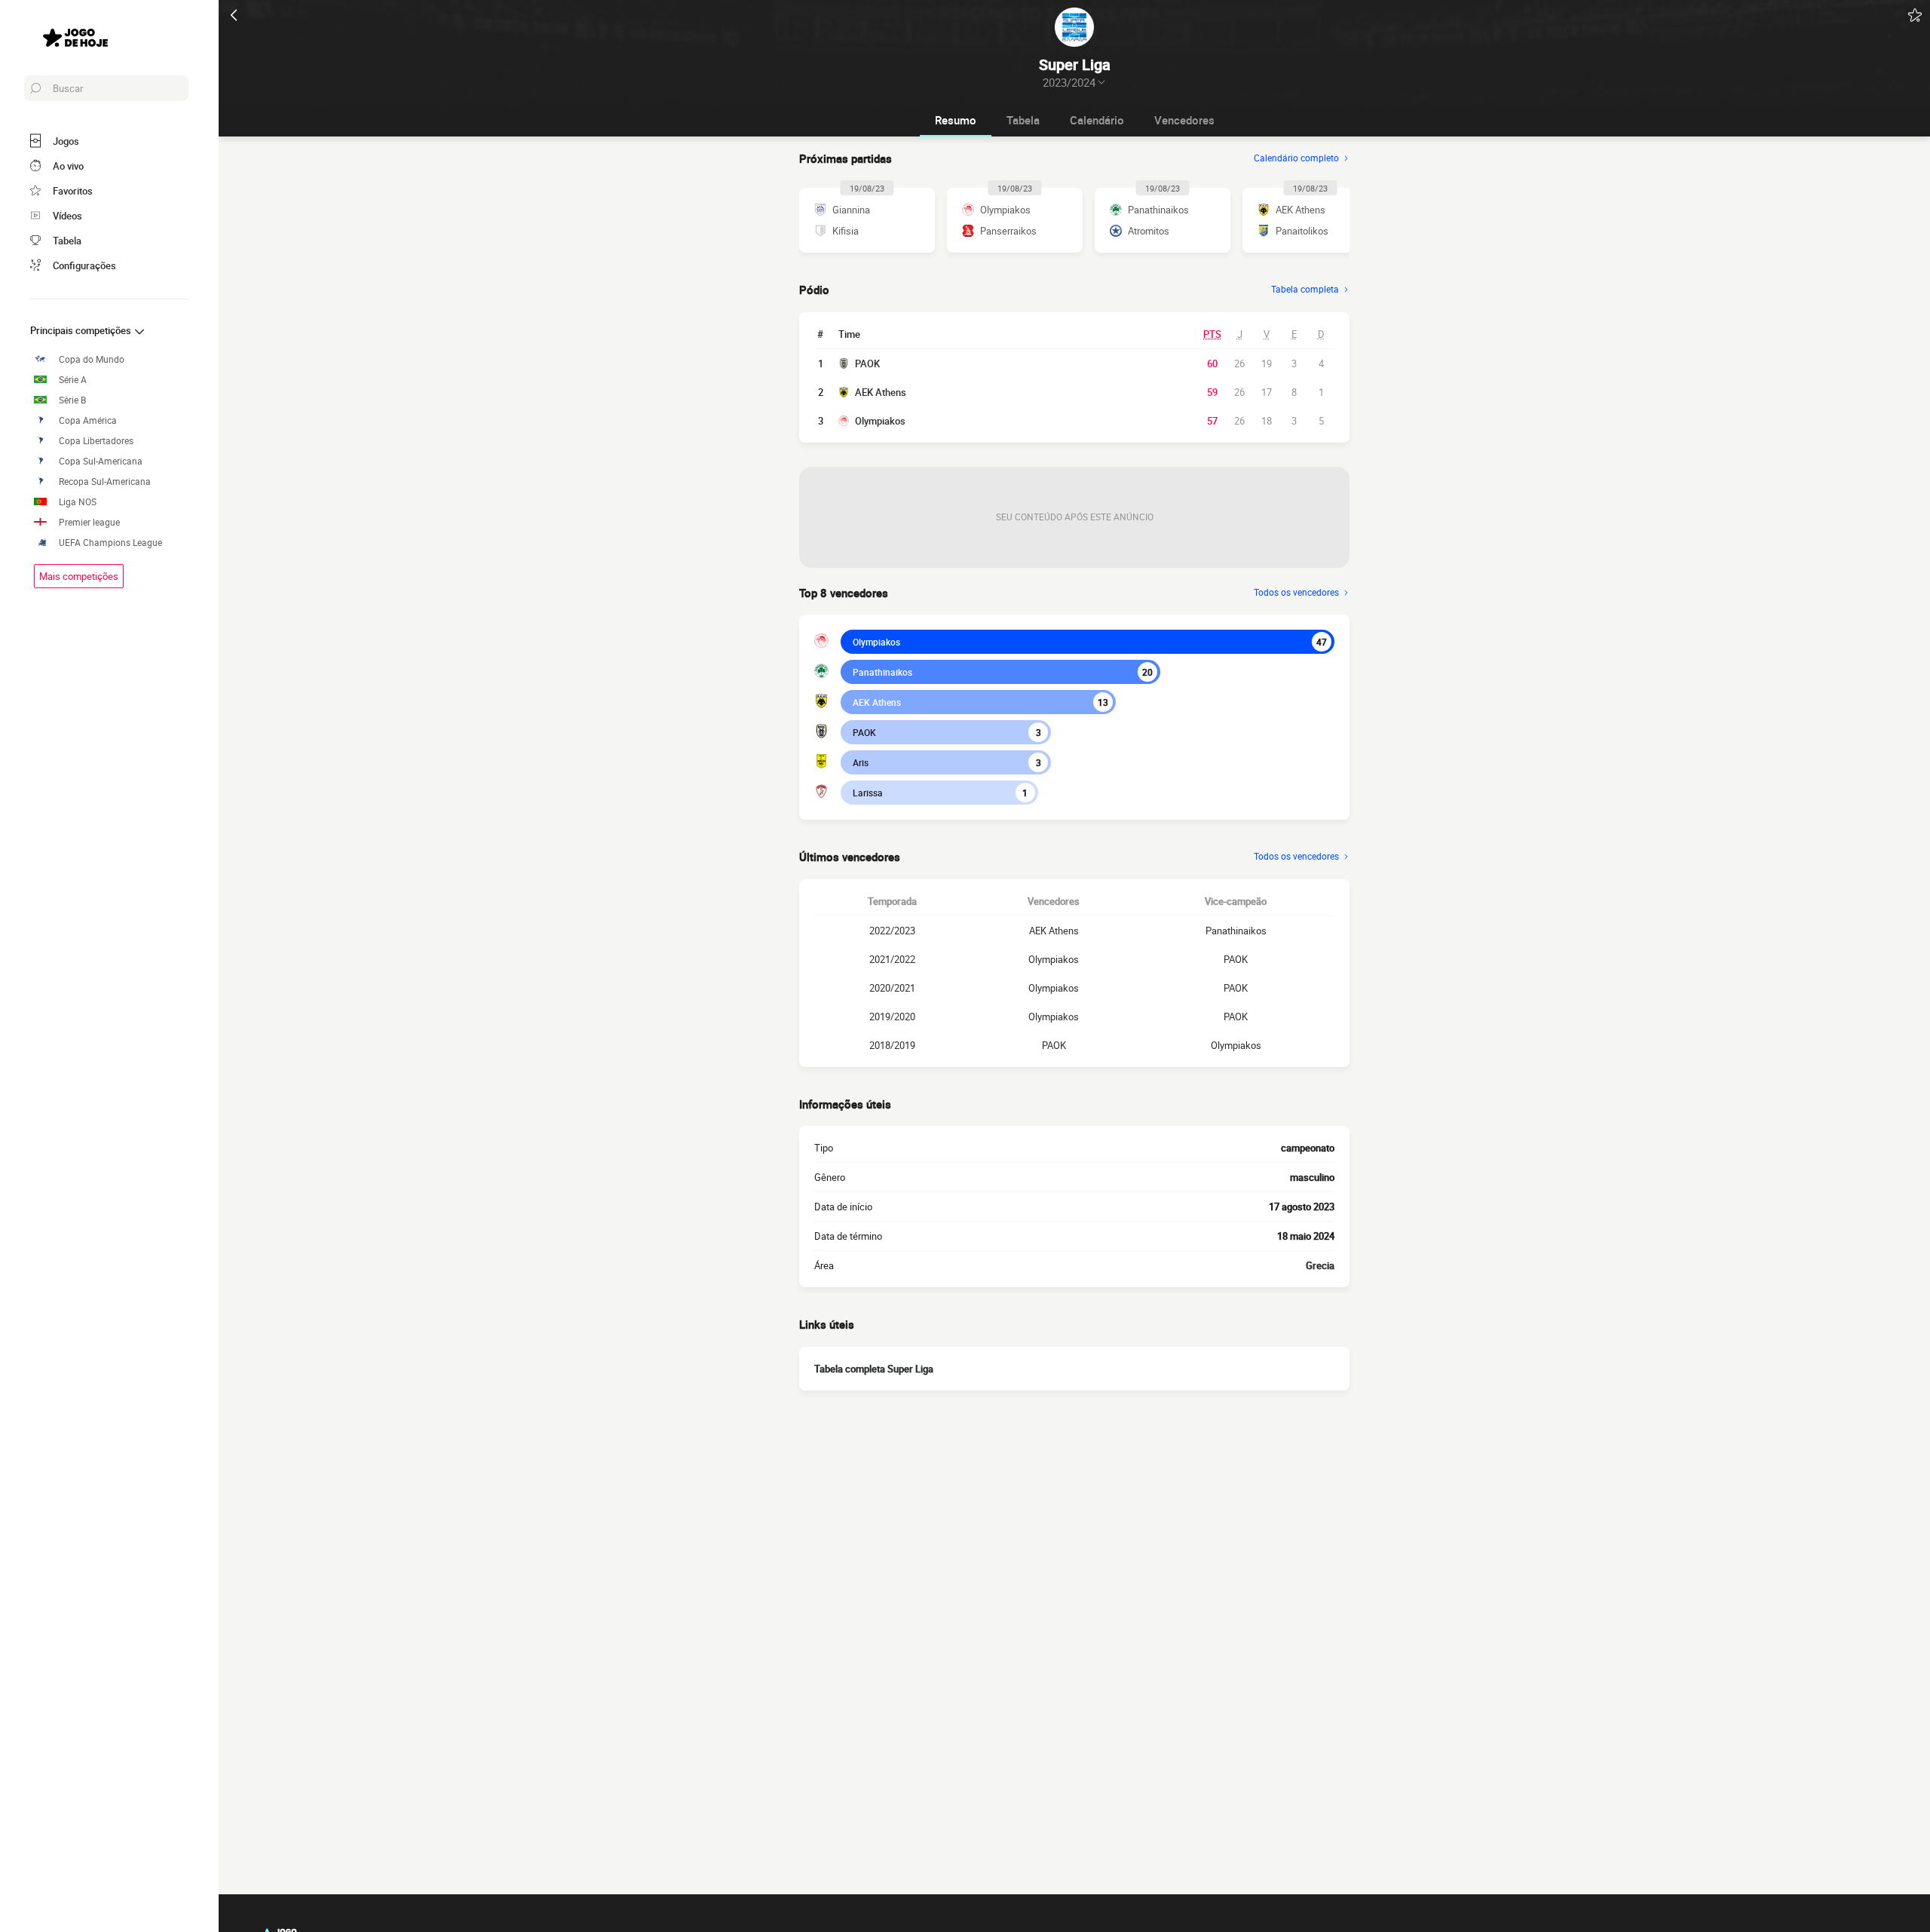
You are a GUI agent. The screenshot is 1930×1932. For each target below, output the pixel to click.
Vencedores (1184, 120)
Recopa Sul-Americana (105, 481)
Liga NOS (78, 502)
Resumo (956, 120)
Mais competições (79, 576)
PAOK (867, 363)
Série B (72, 400)
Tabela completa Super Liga (874, 1369)
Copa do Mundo (92, 359)
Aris (861, 762)
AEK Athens (881, 392)
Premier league (89, 522)
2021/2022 (892, 959)
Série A (73, 380)
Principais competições (82, 330)
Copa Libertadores (96, 441)
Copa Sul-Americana (101, 461)
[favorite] (1915, 15)
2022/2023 (892, 931)
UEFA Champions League (110, 543)
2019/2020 (892, 1017)
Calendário (1097, 120)
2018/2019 (892, 1045)
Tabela (1023, 120)
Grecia (1320, 1265)
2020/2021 (892, 988)
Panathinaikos (882, 672)
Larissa (868, 793)
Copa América (88, 420)
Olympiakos (880, 421)
